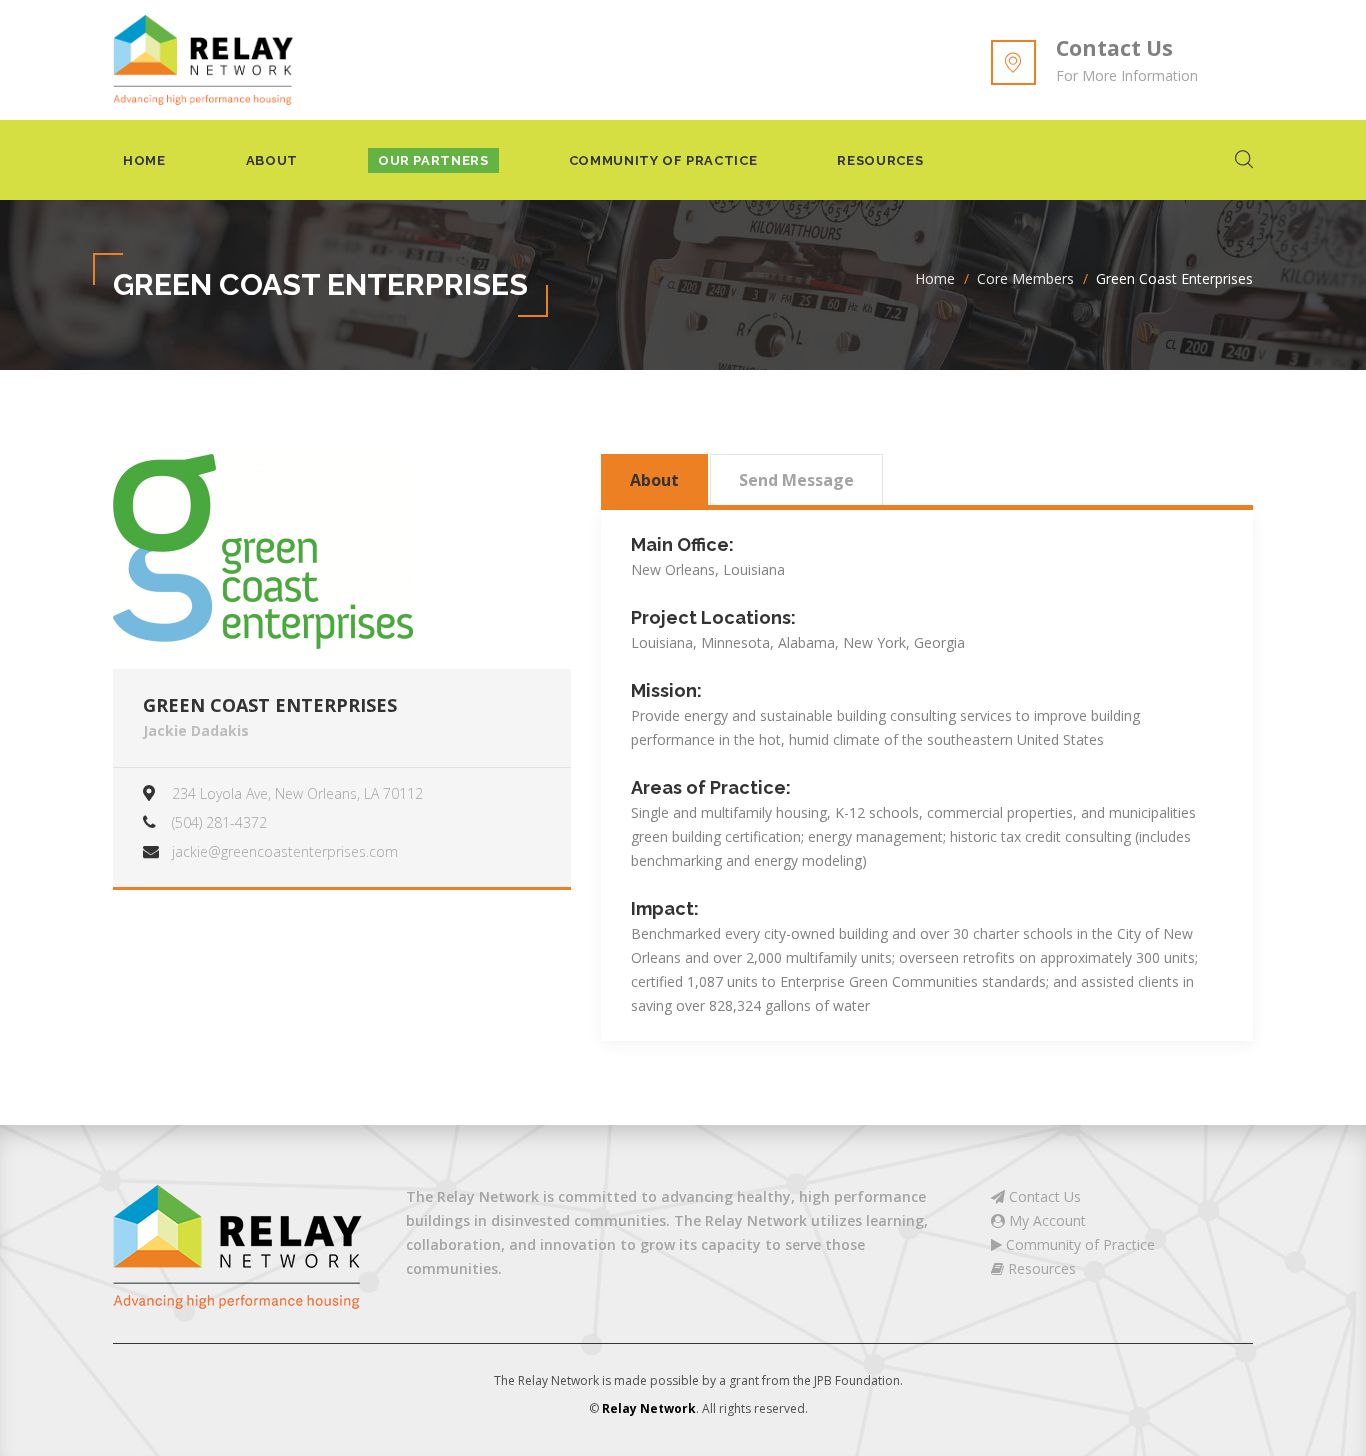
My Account (1045, 1220)
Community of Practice (663, 160)
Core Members (1025, 278)
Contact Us (1114, 48)
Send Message (796, 480)
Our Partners (433, 160)
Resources (880, 160)
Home (144, 160)
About (272, 160)
